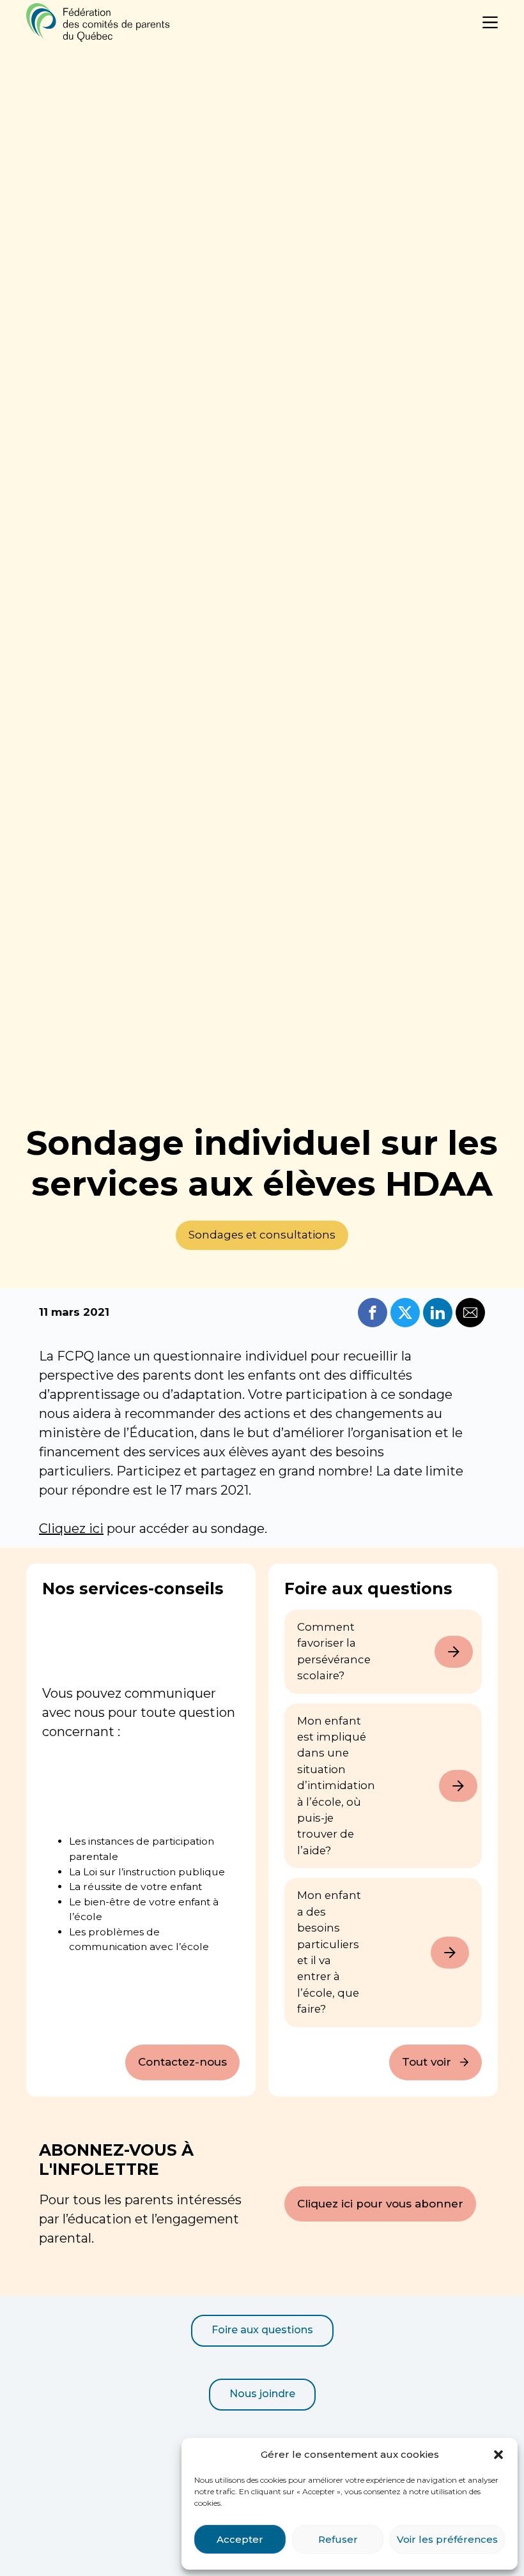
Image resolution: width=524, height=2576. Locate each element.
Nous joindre (262, 2394)
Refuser (338, 2539)
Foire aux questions (262, 2330)
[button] (498, 2455)
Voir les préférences (447, 2539)
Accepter (240, 2539)
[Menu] (490, 22)
